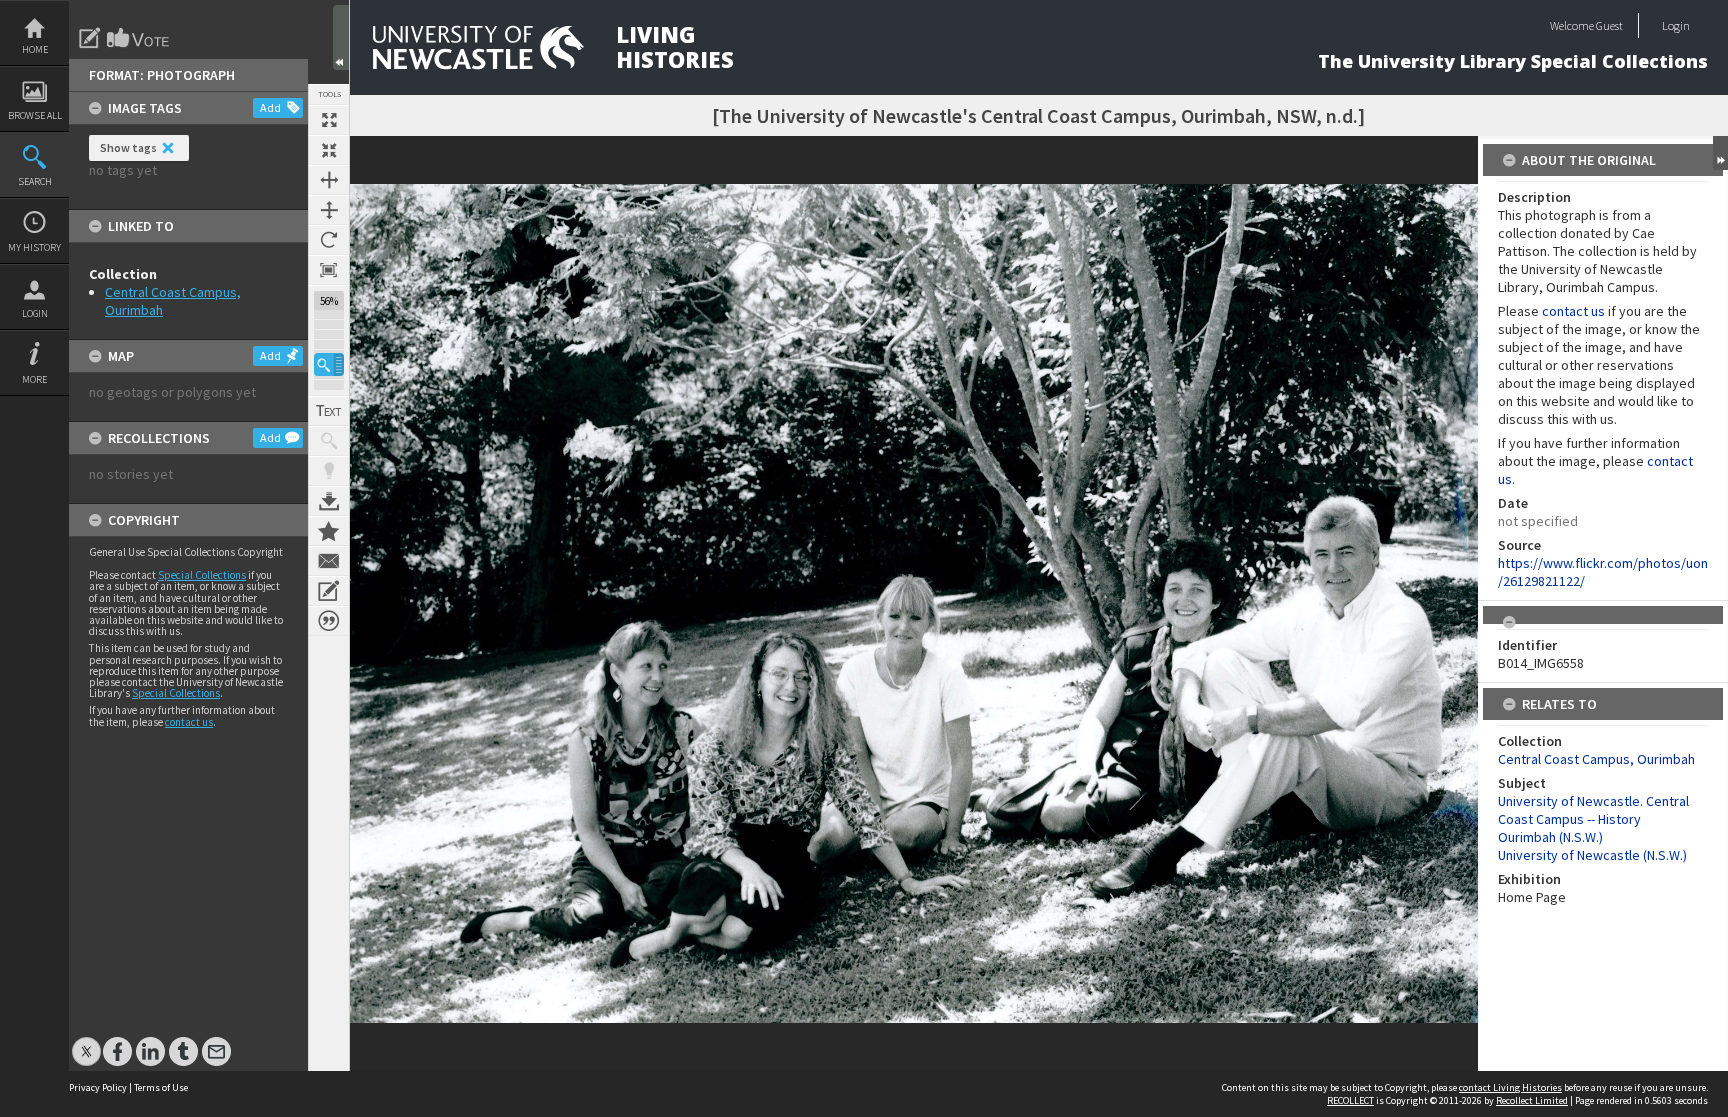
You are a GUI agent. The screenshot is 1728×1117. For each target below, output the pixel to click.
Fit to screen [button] (329, 150)
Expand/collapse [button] (1720, 153)
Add (270, 107)
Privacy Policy (98, 1087)
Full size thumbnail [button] (329, 120)
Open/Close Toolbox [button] (341, 37)
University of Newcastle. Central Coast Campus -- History (1593, 810)
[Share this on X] (86, 1041)
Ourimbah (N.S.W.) (1550, 837)
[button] (329, 364)
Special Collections (202, 575)
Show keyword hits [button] (329, 441)
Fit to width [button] (329, 180)
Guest (1609, 25)
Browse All (35, 115)
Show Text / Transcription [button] (329, 411)
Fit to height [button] (329, 210)
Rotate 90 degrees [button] (329, 240)
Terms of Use (161, 1087)
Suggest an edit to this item (90, 38)
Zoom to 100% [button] (329, 270)
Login (35, 313)
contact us (189, 722)
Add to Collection (329, 531)
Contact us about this (329, 561)
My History (34, 247)
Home (35, 49)
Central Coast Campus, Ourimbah (1596, 759)
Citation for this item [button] (329, 621)
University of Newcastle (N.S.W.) (1592, 855)
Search (35, 181)
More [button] (34, 379)
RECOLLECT (1350, 1100)
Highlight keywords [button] (329, 471)
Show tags (128, 147)
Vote (139, 38)
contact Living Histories (1510, 1087)
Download (329, 501)
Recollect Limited (1532, 1100)
